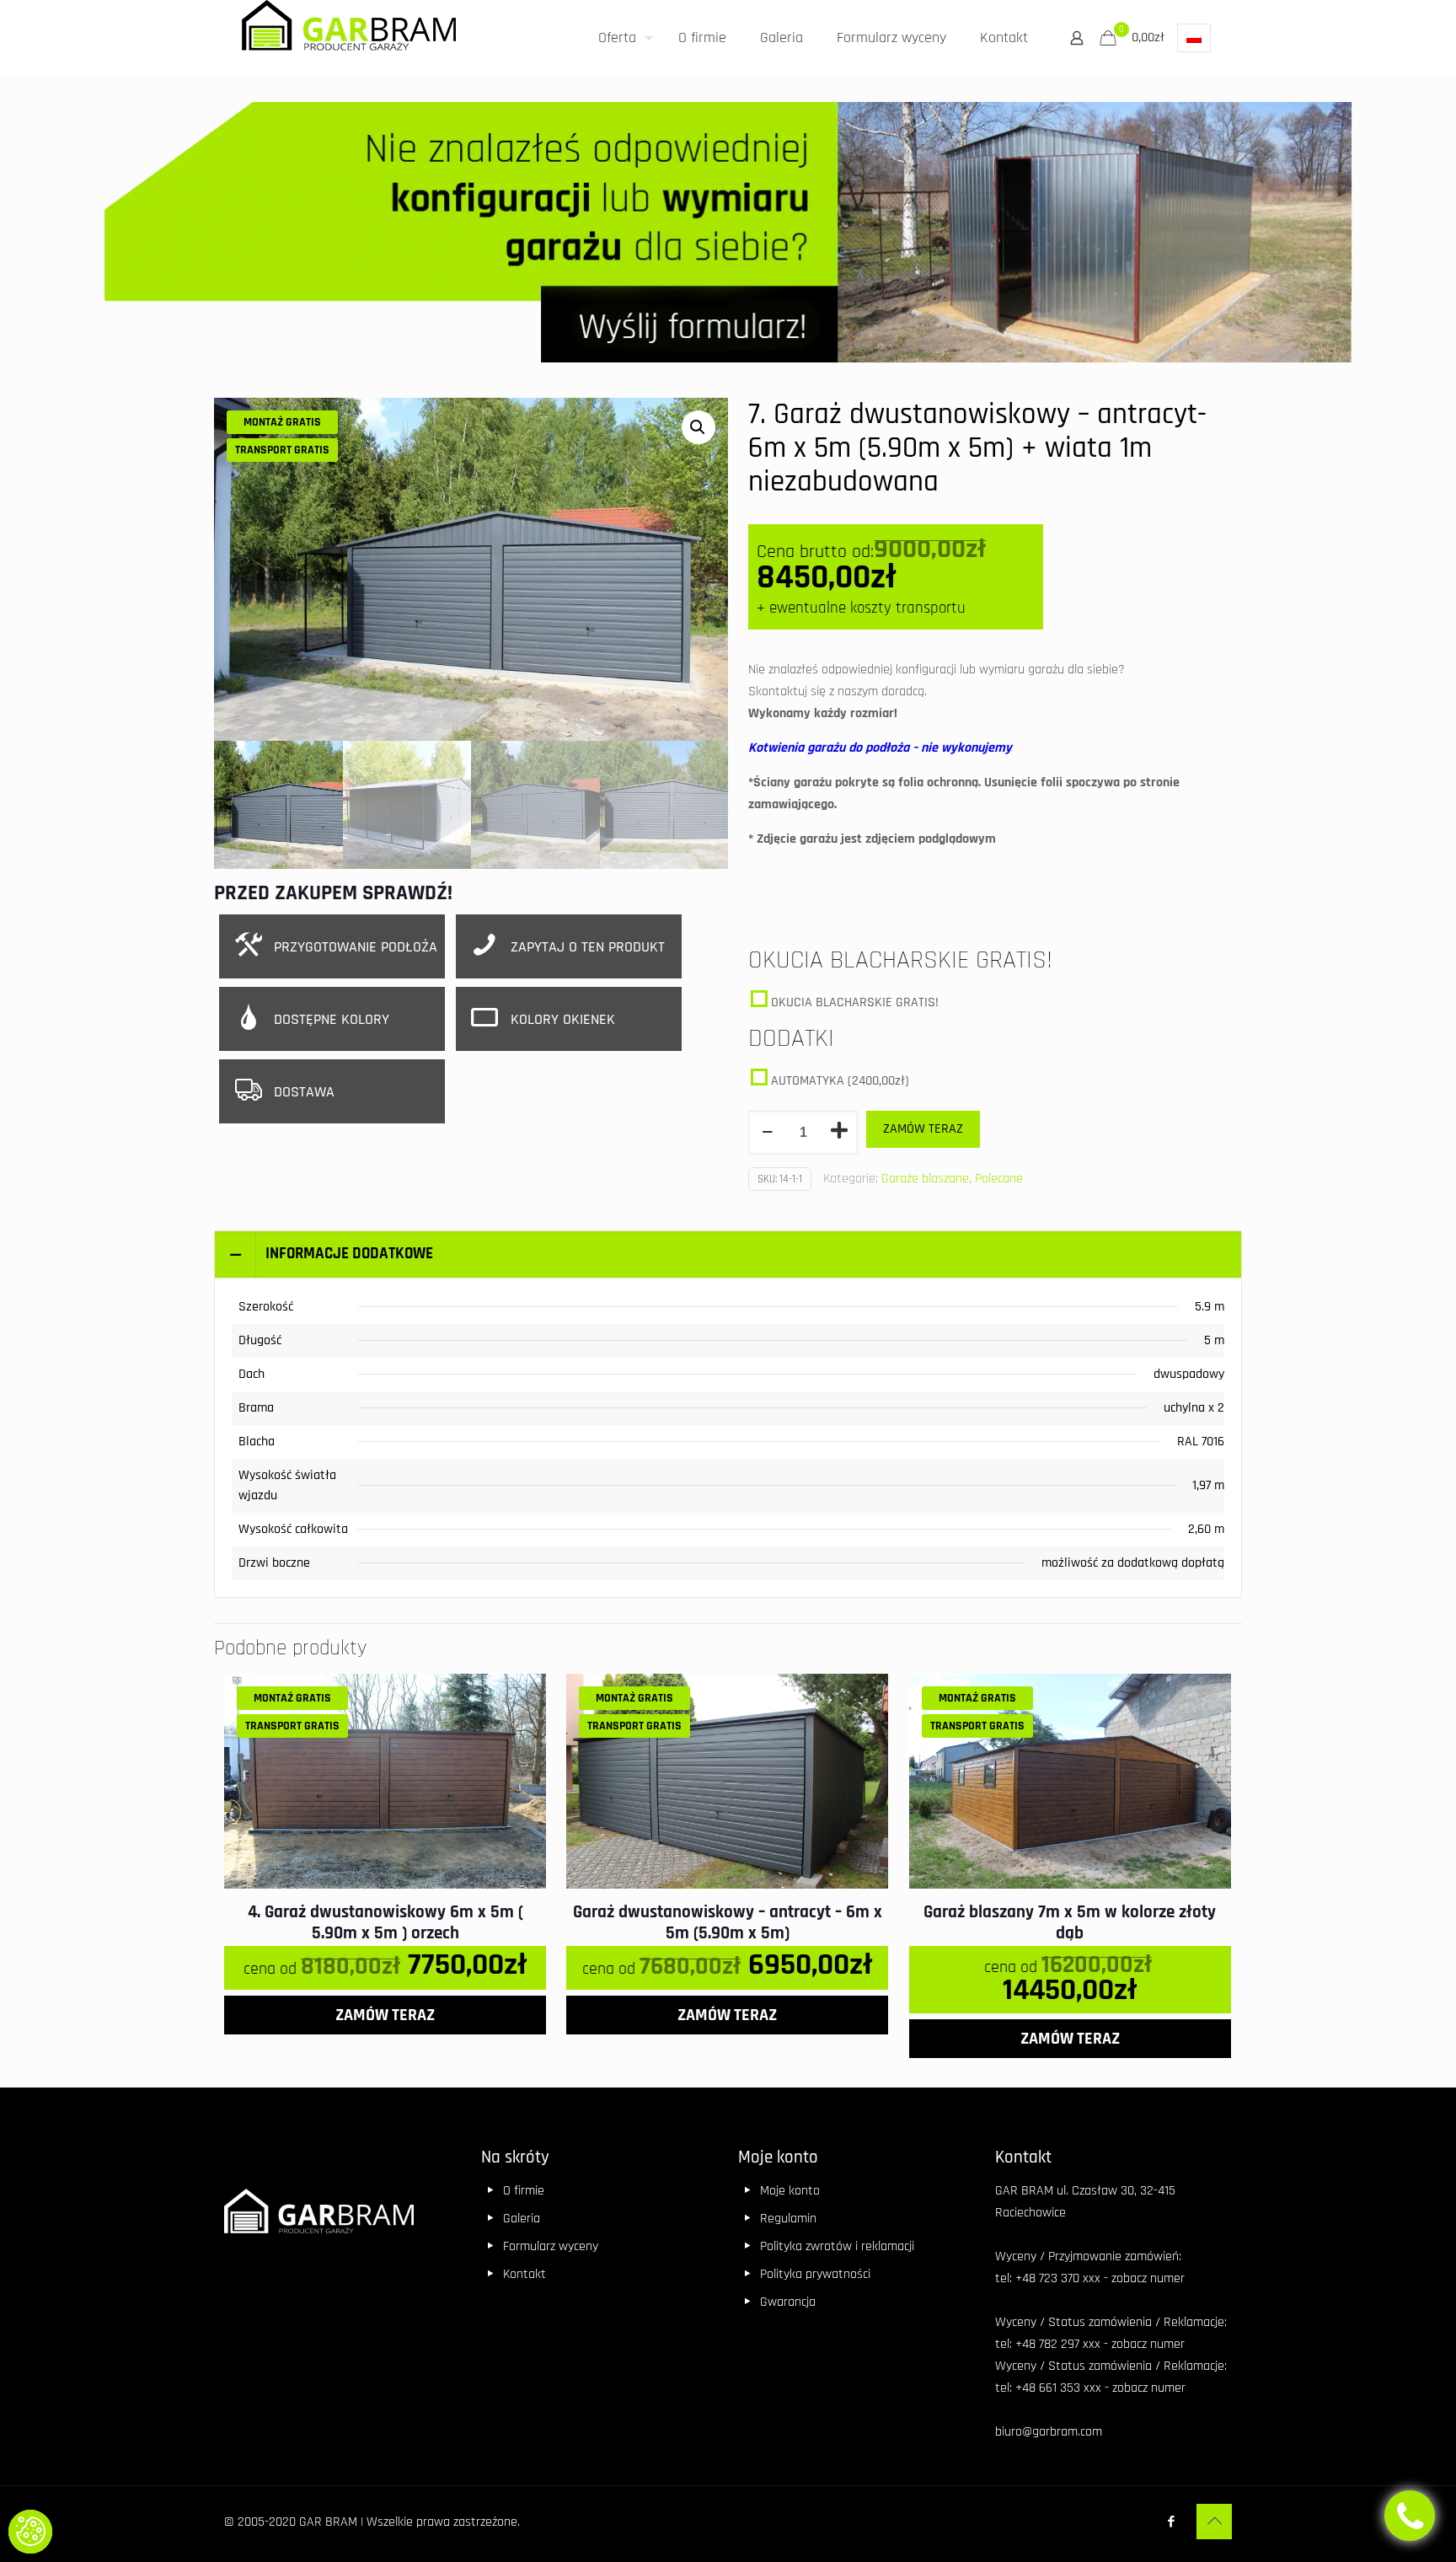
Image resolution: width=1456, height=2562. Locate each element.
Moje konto (790, 2191)
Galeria (522, 2219)
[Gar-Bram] (349, 32)
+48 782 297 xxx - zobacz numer (1100, 2344)
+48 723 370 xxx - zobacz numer (1100, 2278)
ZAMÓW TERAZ (923, 1129)
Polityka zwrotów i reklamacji (837, 2246)
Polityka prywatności (815, 2274)
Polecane (999, 1179)
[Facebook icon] (1171, 2522)
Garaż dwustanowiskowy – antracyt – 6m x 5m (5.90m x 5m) (728, 1922)
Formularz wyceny (551, 2246)
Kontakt (525, 2274)
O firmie (524, 2191)
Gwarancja (788, 2302)
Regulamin (788, 2219)
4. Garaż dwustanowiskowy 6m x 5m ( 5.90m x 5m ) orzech (385, 1922)
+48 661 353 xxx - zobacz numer (1100, 2388)
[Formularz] (728, 237)
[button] (30, 2532)
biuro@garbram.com (1049, 2432)
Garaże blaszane (925, 1179)
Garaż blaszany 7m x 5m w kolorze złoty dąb (1070, 1922)
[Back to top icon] (1214, 2522)
